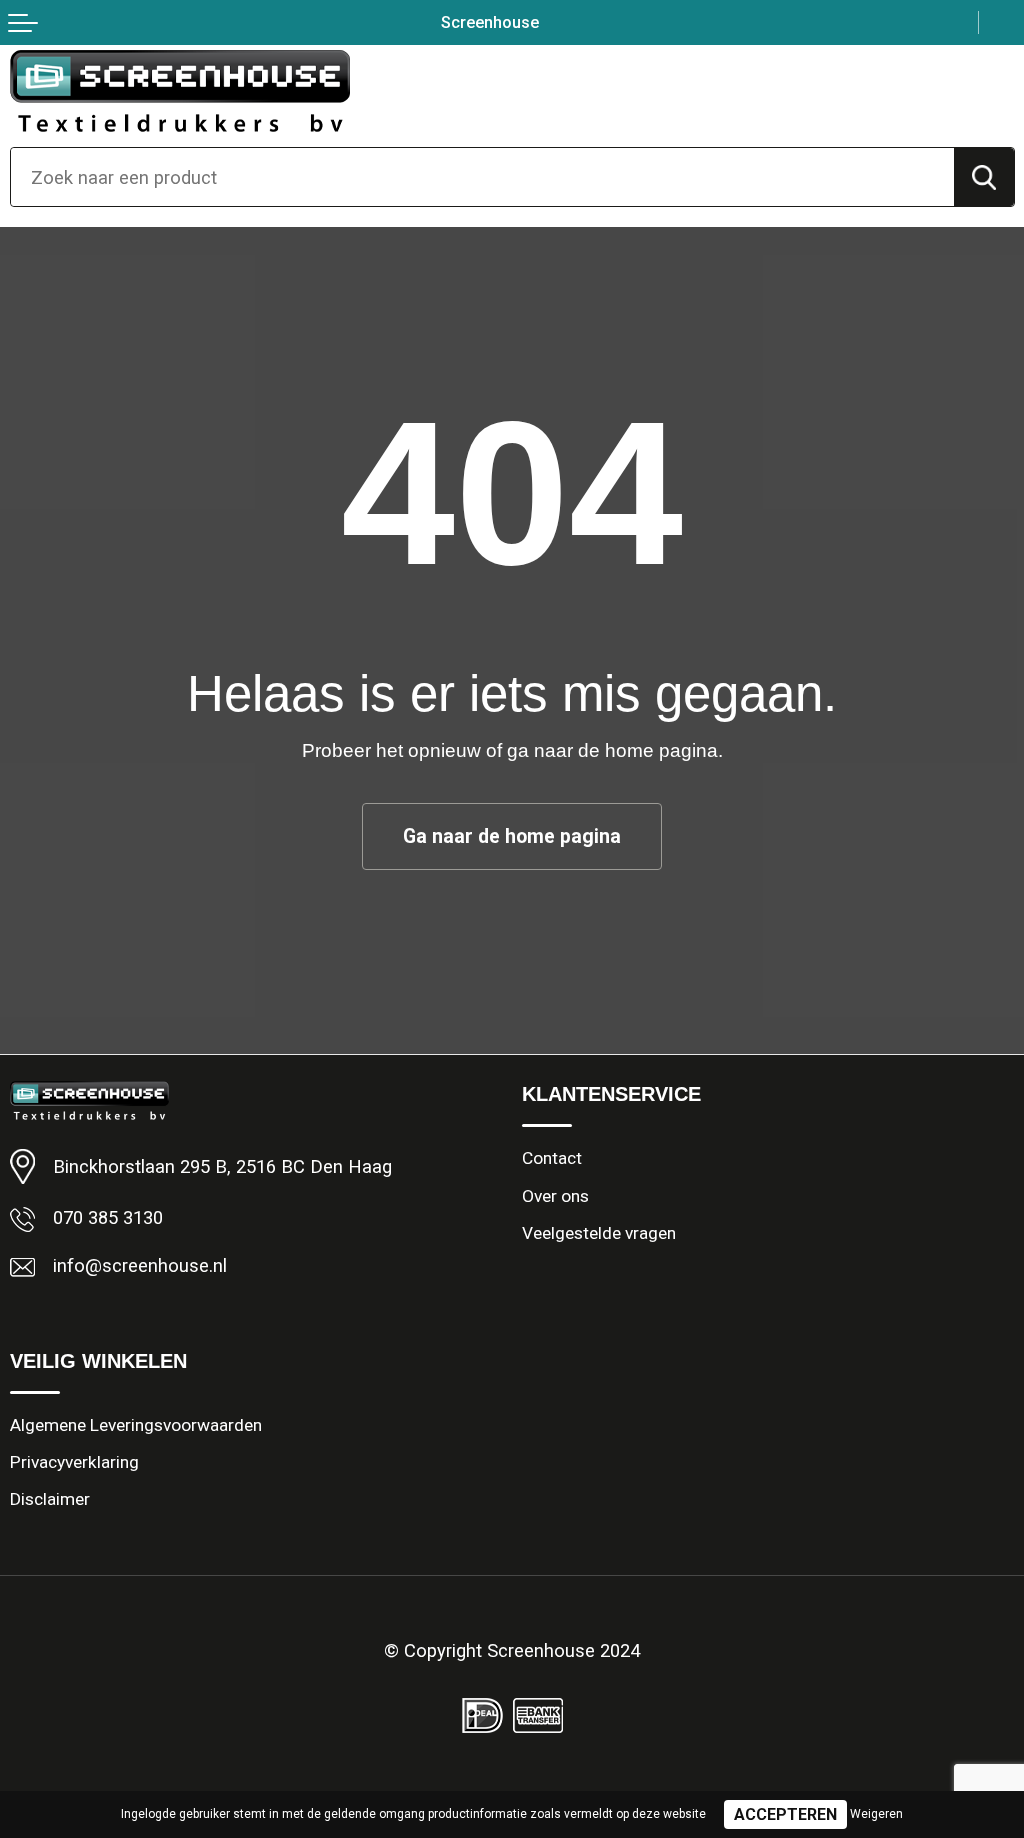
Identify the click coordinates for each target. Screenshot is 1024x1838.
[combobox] (482, 177)
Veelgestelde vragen (599, 1233)
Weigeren (876, 1814)
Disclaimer (50, 1499)
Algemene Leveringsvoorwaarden (136, 1425)
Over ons (555, 1196)
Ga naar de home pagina (512, 836)
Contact (552, 1158)
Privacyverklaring (74, 1462)
